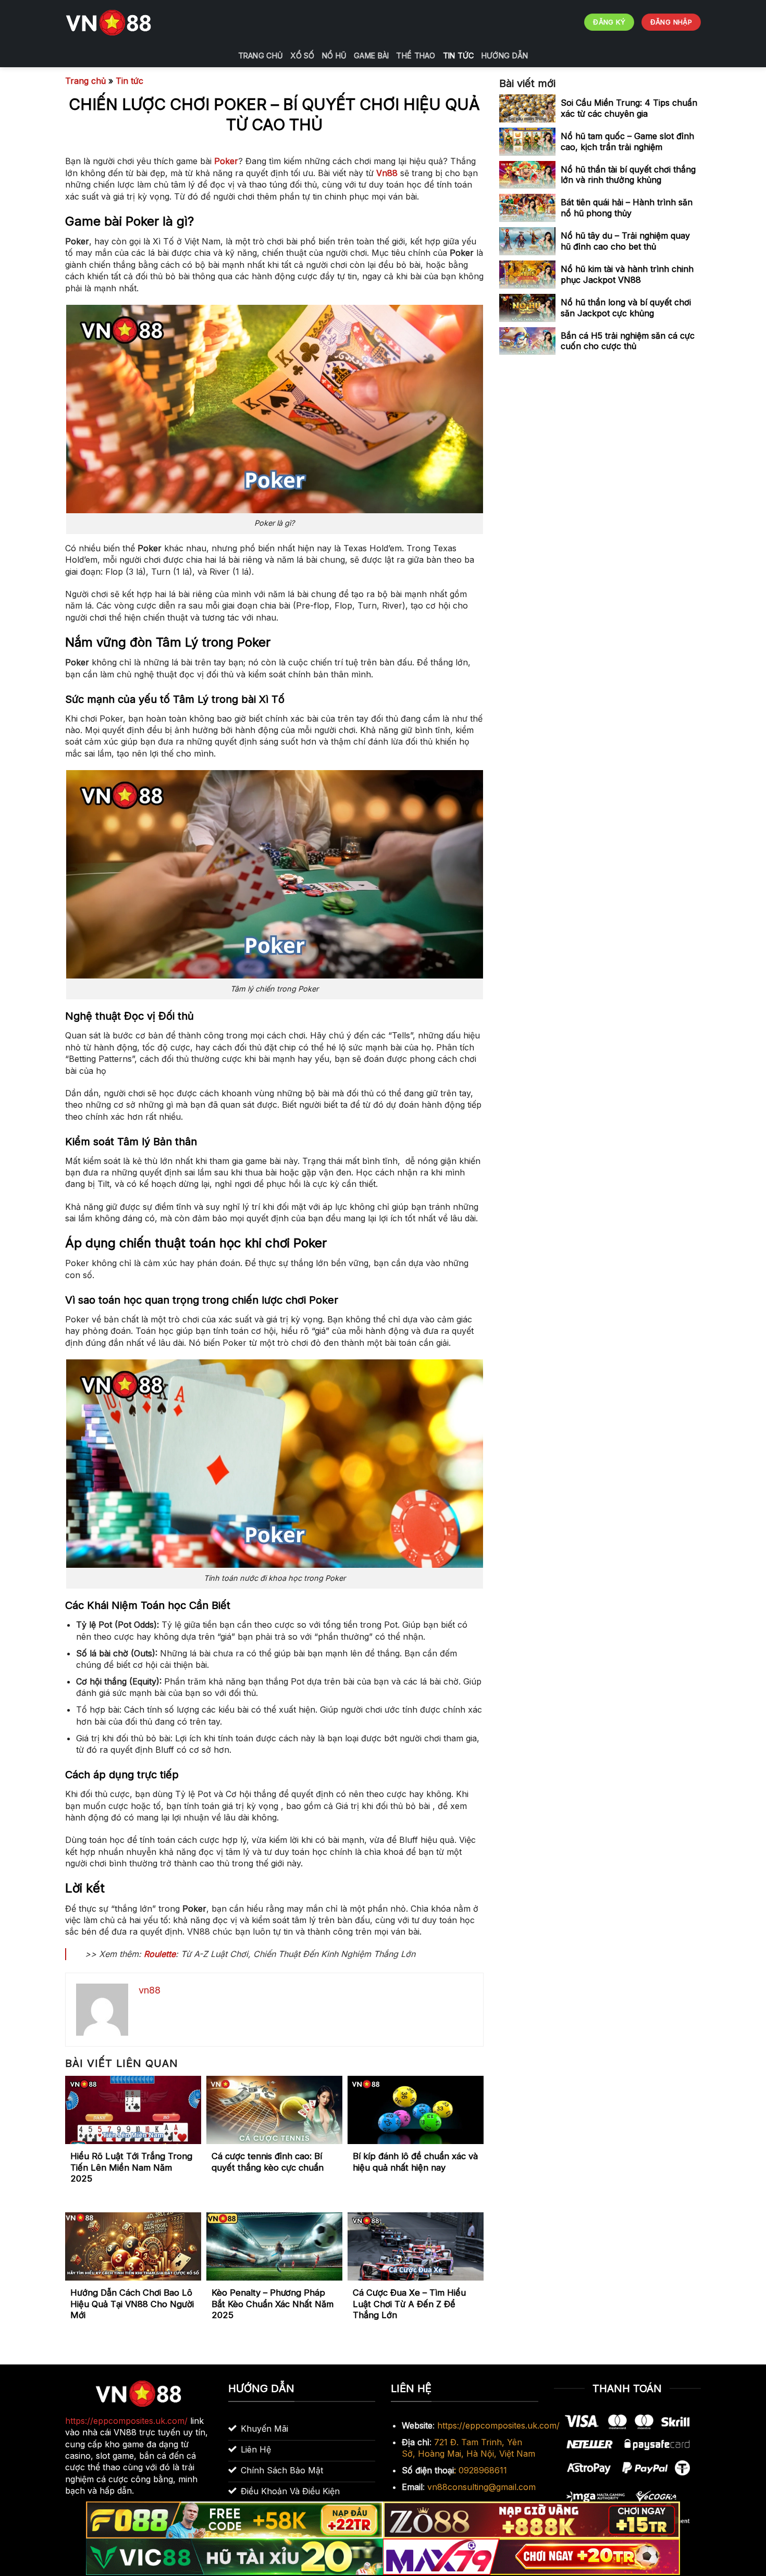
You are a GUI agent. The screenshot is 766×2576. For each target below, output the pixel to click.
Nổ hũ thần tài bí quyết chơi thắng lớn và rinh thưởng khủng (628, 175)
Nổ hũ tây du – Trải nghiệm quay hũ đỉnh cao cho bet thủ (625, 241)
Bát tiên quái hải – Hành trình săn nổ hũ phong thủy (627, 208)
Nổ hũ (334, 55)
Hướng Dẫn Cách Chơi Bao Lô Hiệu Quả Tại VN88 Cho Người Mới (132, 2304)
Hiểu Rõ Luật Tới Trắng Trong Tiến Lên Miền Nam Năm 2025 (131, 2167)
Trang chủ (261, 55)
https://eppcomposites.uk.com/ (498, 2425)
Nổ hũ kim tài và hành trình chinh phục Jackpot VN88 (627, 274)
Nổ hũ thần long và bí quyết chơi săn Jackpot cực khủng (626, 308)
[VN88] (109, 22)
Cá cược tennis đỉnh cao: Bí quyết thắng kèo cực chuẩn (268, 2162)
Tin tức (459, 55)
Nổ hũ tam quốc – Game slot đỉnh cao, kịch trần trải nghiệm (627, 141)
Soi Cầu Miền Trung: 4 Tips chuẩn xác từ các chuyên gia (629, 108)
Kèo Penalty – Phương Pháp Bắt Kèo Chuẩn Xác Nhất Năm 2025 (273, 2304)
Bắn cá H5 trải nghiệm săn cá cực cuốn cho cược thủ (628, 341)
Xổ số (302, 55)
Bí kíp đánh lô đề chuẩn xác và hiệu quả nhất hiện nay (415, 2162)
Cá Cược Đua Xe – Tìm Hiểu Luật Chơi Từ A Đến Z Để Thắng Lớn (409, 2304)
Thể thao (416, 55)
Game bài (371, 55)
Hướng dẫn (505, 55)
